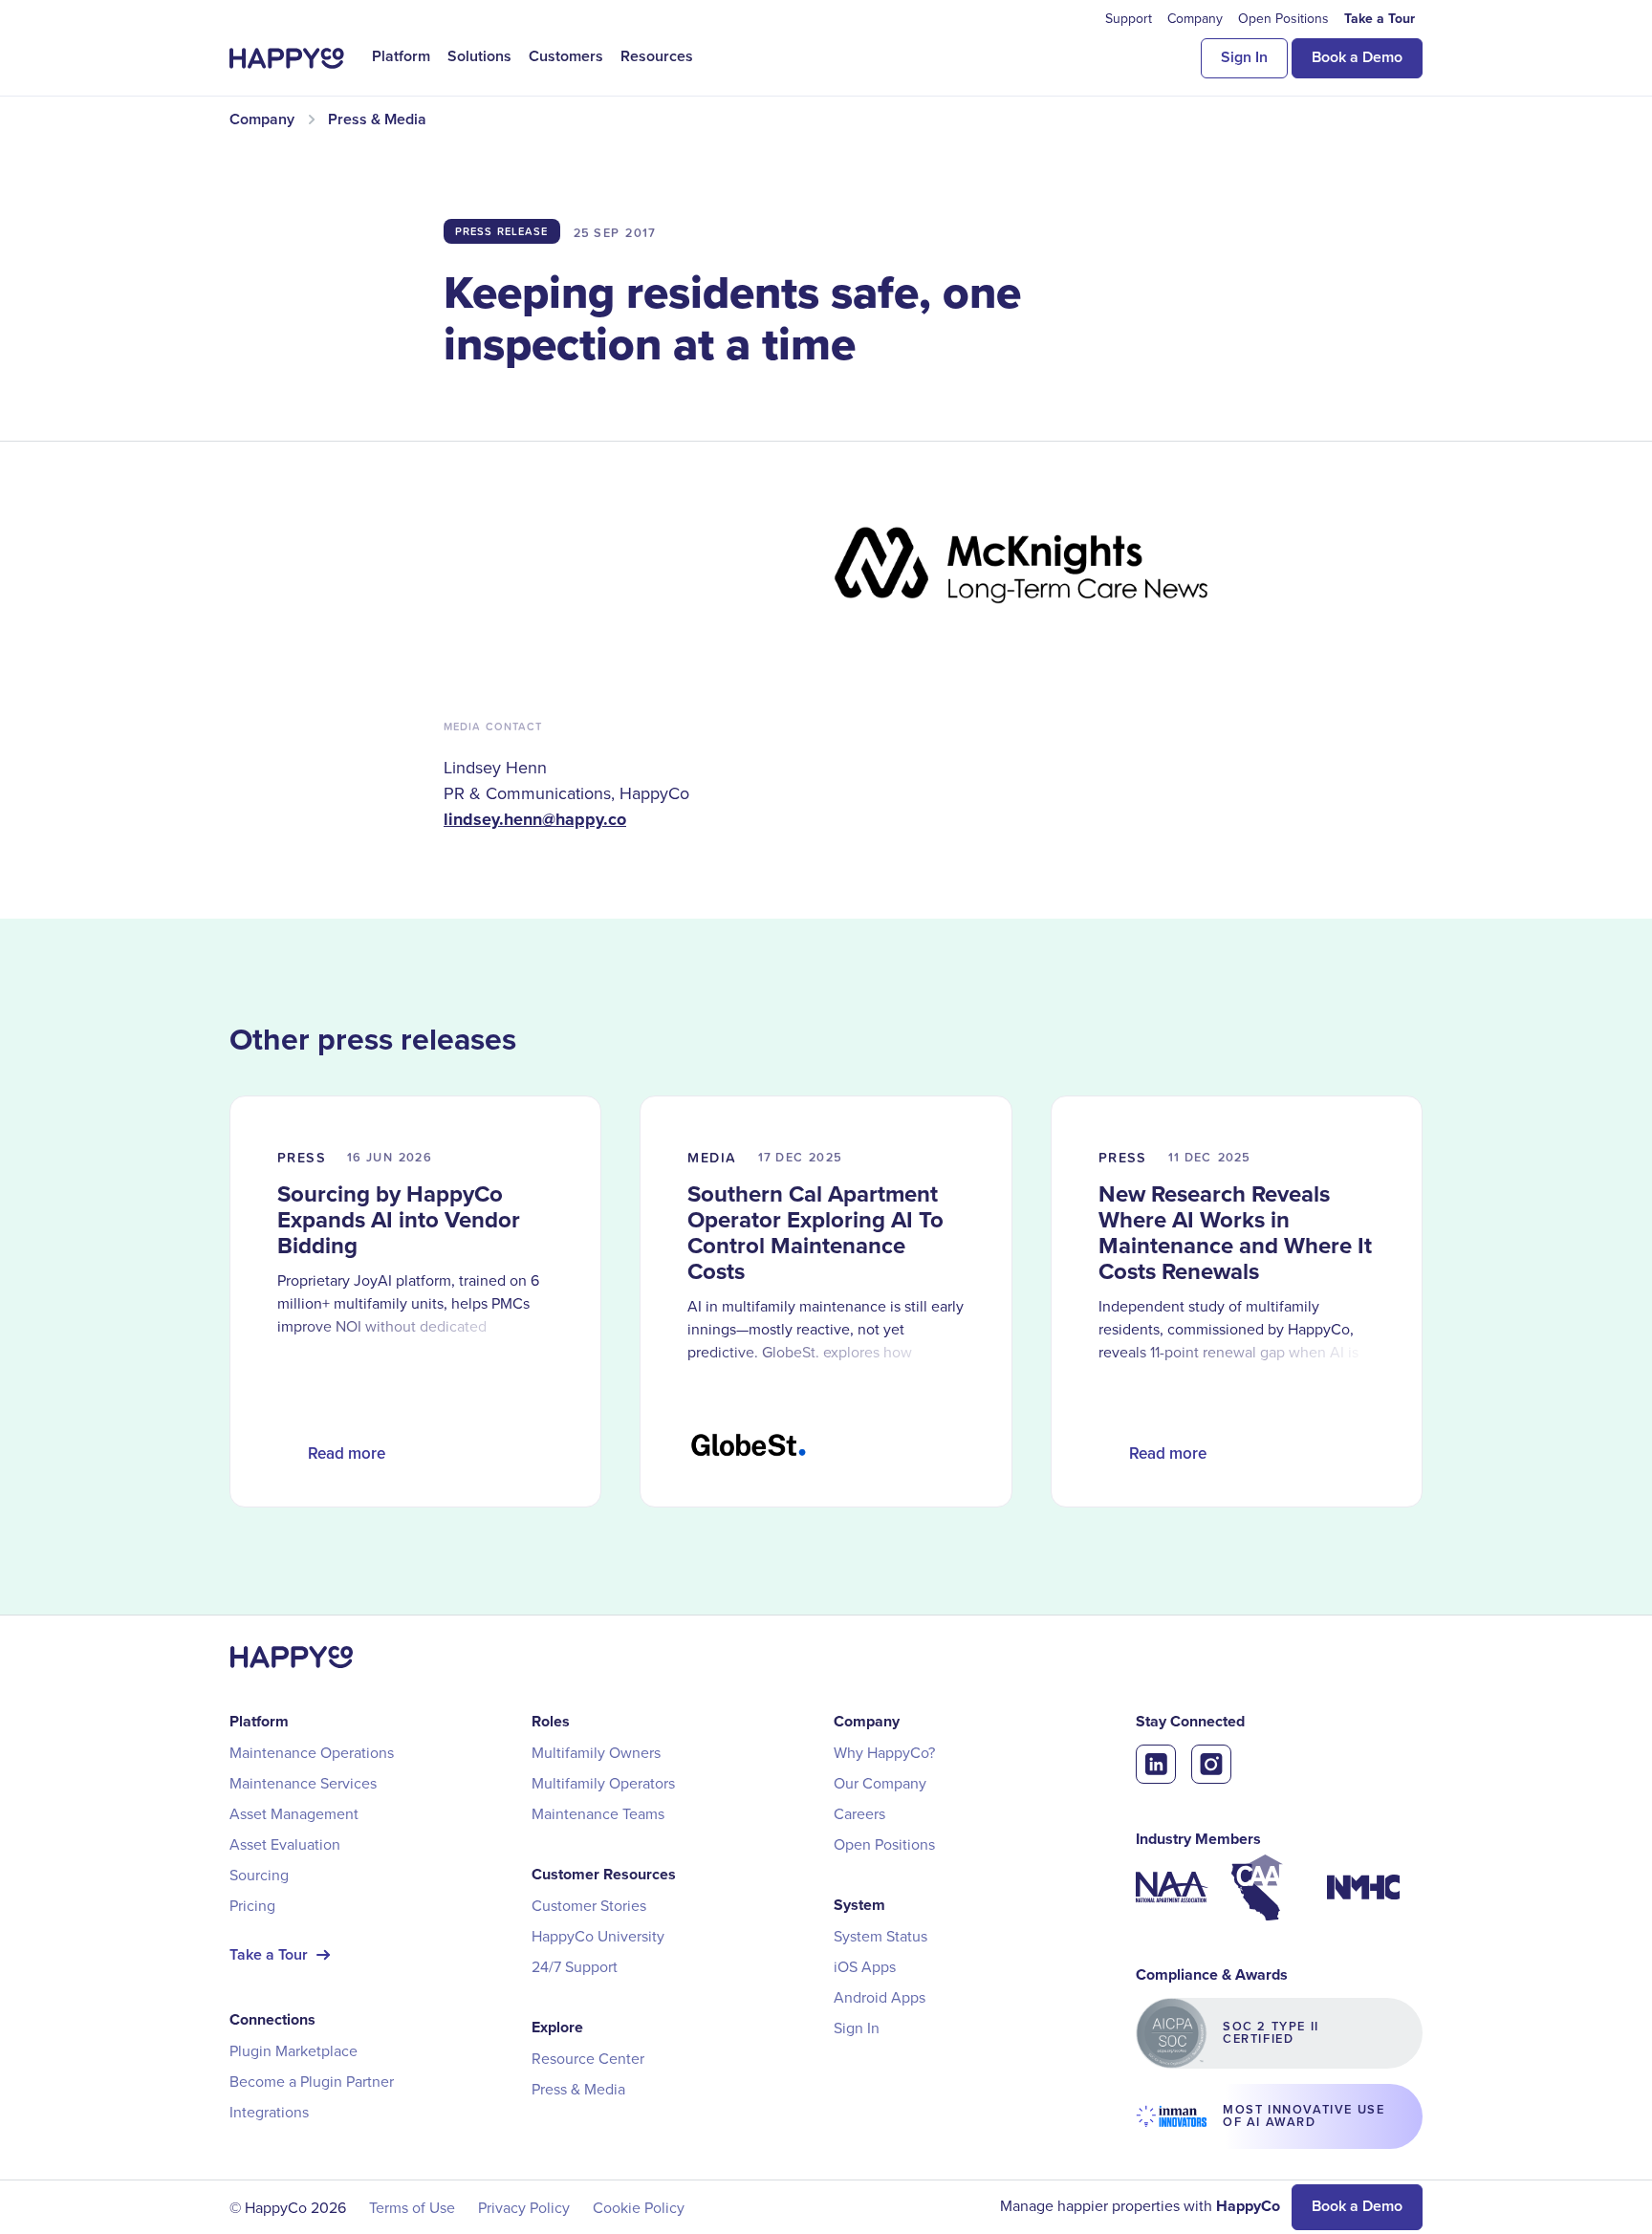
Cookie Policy (639, 2207)
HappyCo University (598, 1936)
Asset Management (294, 1813)
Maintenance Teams (598, 1813)
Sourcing (259, 1875)
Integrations (269, 2112)
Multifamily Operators (603, 1783)
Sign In (1244, 57)
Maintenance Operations (312, 1752)
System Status (880, 1936)
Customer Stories (589, 1905)
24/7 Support (575, 1966)
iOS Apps (865, 1966)
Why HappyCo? (884, 1752)
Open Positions (884, 1844)
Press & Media (578, 2089)
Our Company (880, 1783)
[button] (401, 56)
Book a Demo (1357, 57)
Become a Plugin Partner (312, 2081)
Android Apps (880, 1997)
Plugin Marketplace (293, 2050)
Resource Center (588, 2058)
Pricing (252, 1905)
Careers (859, 1813)
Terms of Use (412, 2207)
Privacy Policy (524, 2207)
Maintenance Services (303, 1783)
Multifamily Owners (596, 1752)
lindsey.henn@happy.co (535, 819)
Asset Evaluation (285, 1844)
